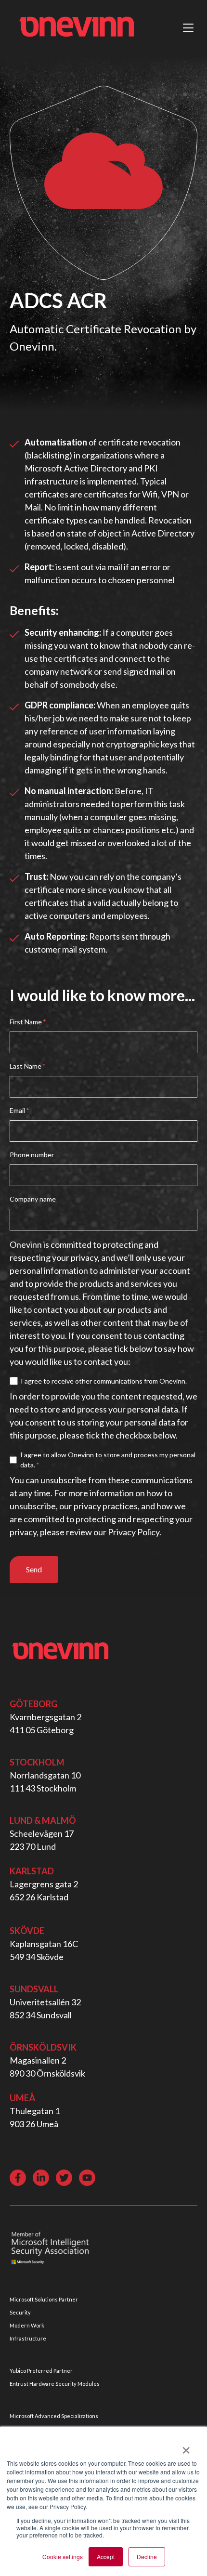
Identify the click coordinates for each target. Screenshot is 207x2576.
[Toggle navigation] (188, 28)
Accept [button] (106, 2556)
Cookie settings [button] (63, 2556)
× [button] (186, 2447)
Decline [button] (147, 2556)
